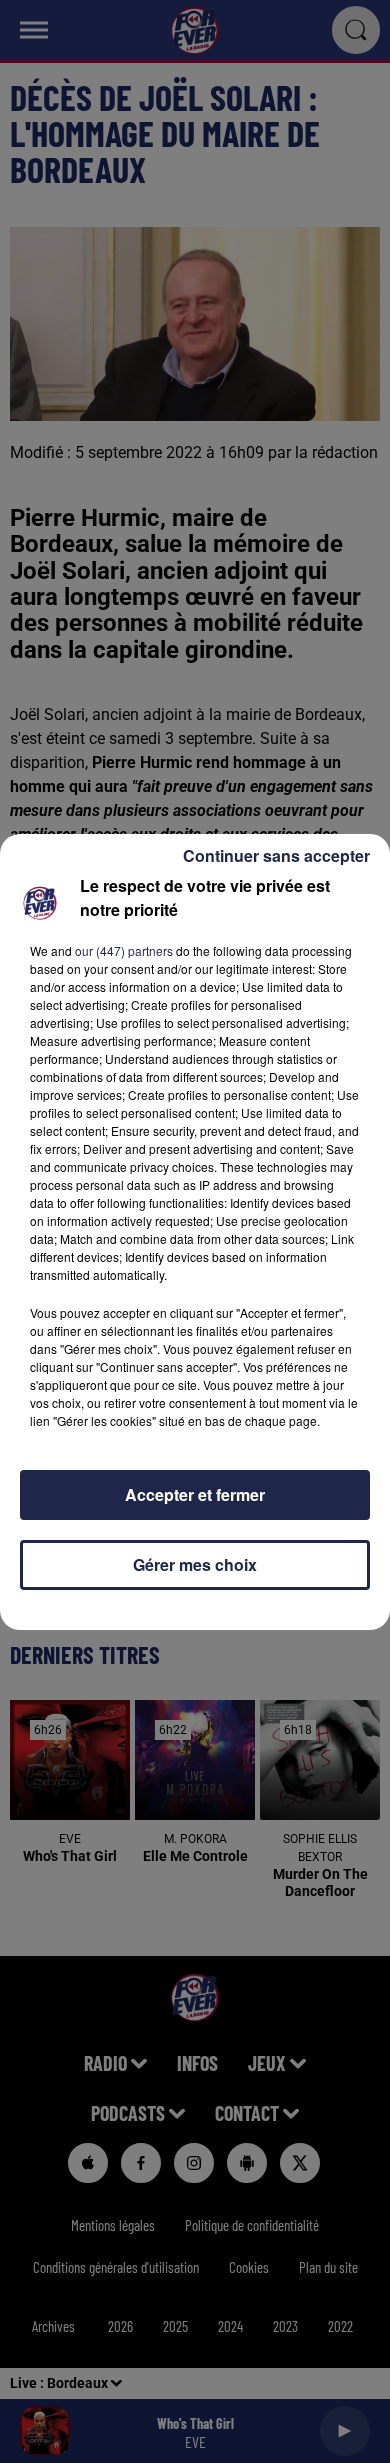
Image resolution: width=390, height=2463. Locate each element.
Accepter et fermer (195, 1494)
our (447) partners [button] (124, 950)
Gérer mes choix (195, 1564)
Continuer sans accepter (276, 855)
